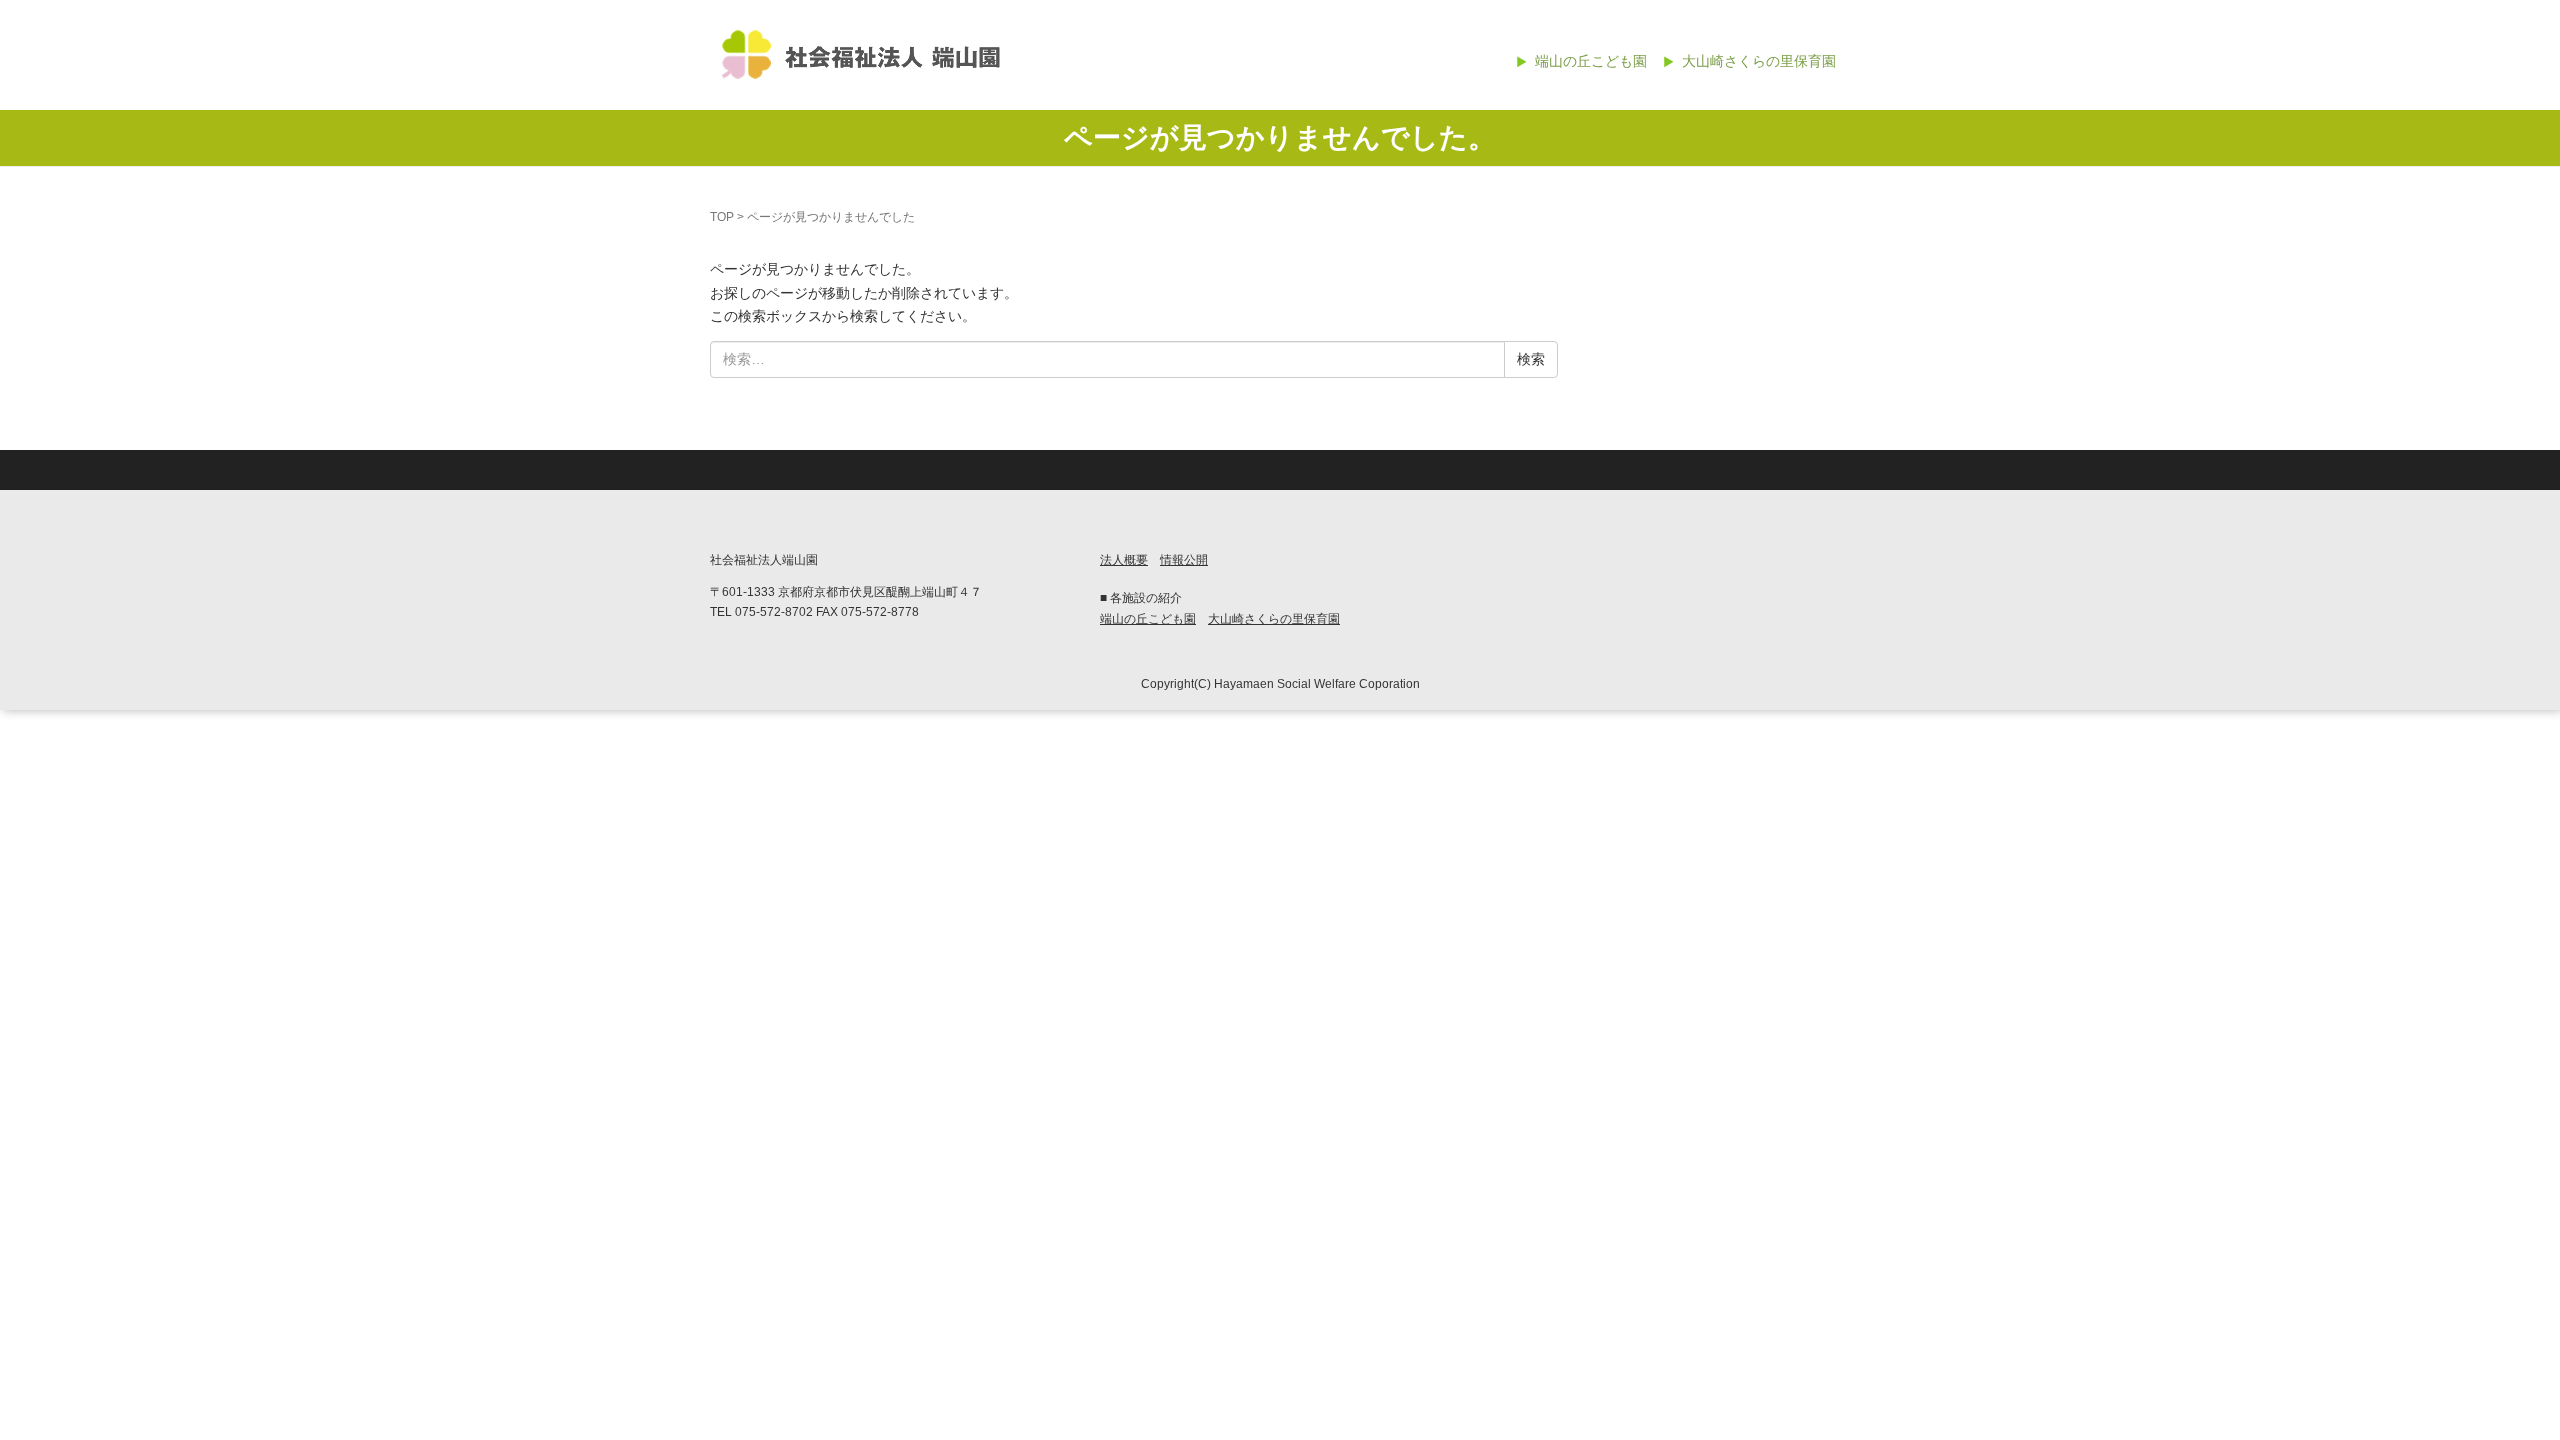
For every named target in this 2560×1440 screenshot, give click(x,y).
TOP (722, 217)
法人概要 (1124, 560)
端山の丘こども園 (1591, 61)
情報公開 (1184, 560)
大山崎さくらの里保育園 (1759, 61)
